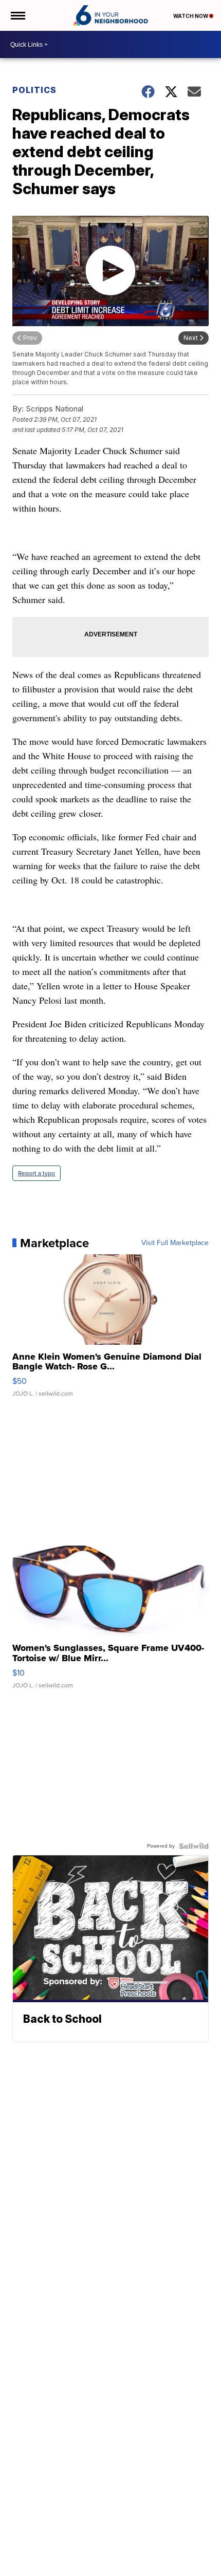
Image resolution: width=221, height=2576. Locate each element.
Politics (34, 90)
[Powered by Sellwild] (194, 1846)
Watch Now (191, 16)
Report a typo (36, 1173)
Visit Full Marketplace (175, 1243)
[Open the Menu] (17, 15)
